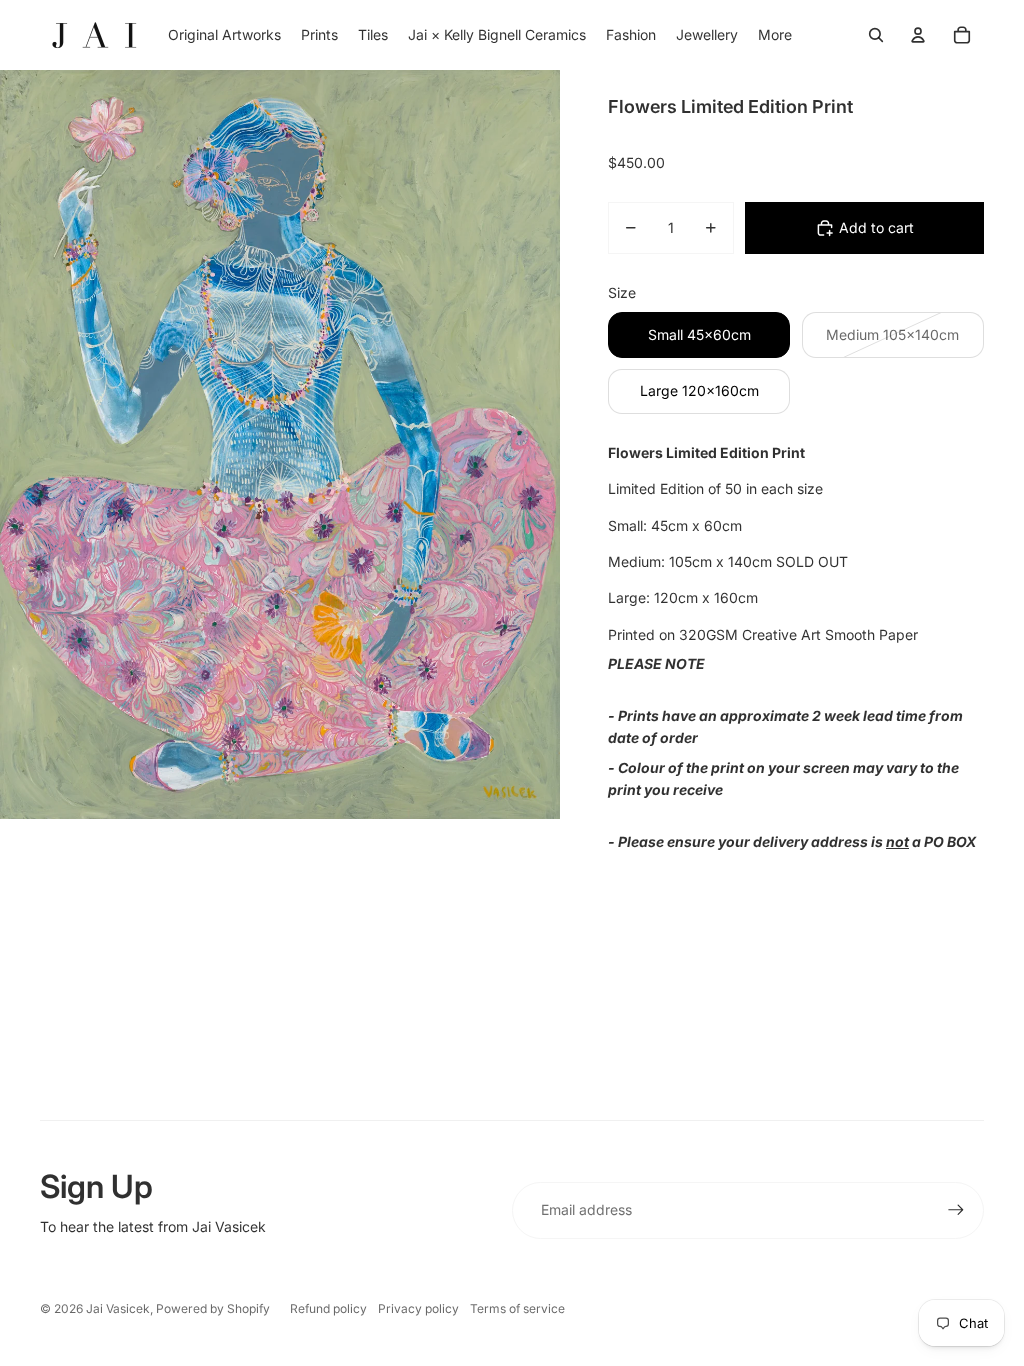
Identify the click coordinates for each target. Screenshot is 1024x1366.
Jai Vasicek (118, 1308)
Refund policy (328, 1308)
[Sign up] (956, 1210)
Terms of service (517, 1308)
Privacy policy (418, 1308)
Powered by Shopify (213, 1308)
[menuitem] (775, 35)
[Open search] (876, 35)
